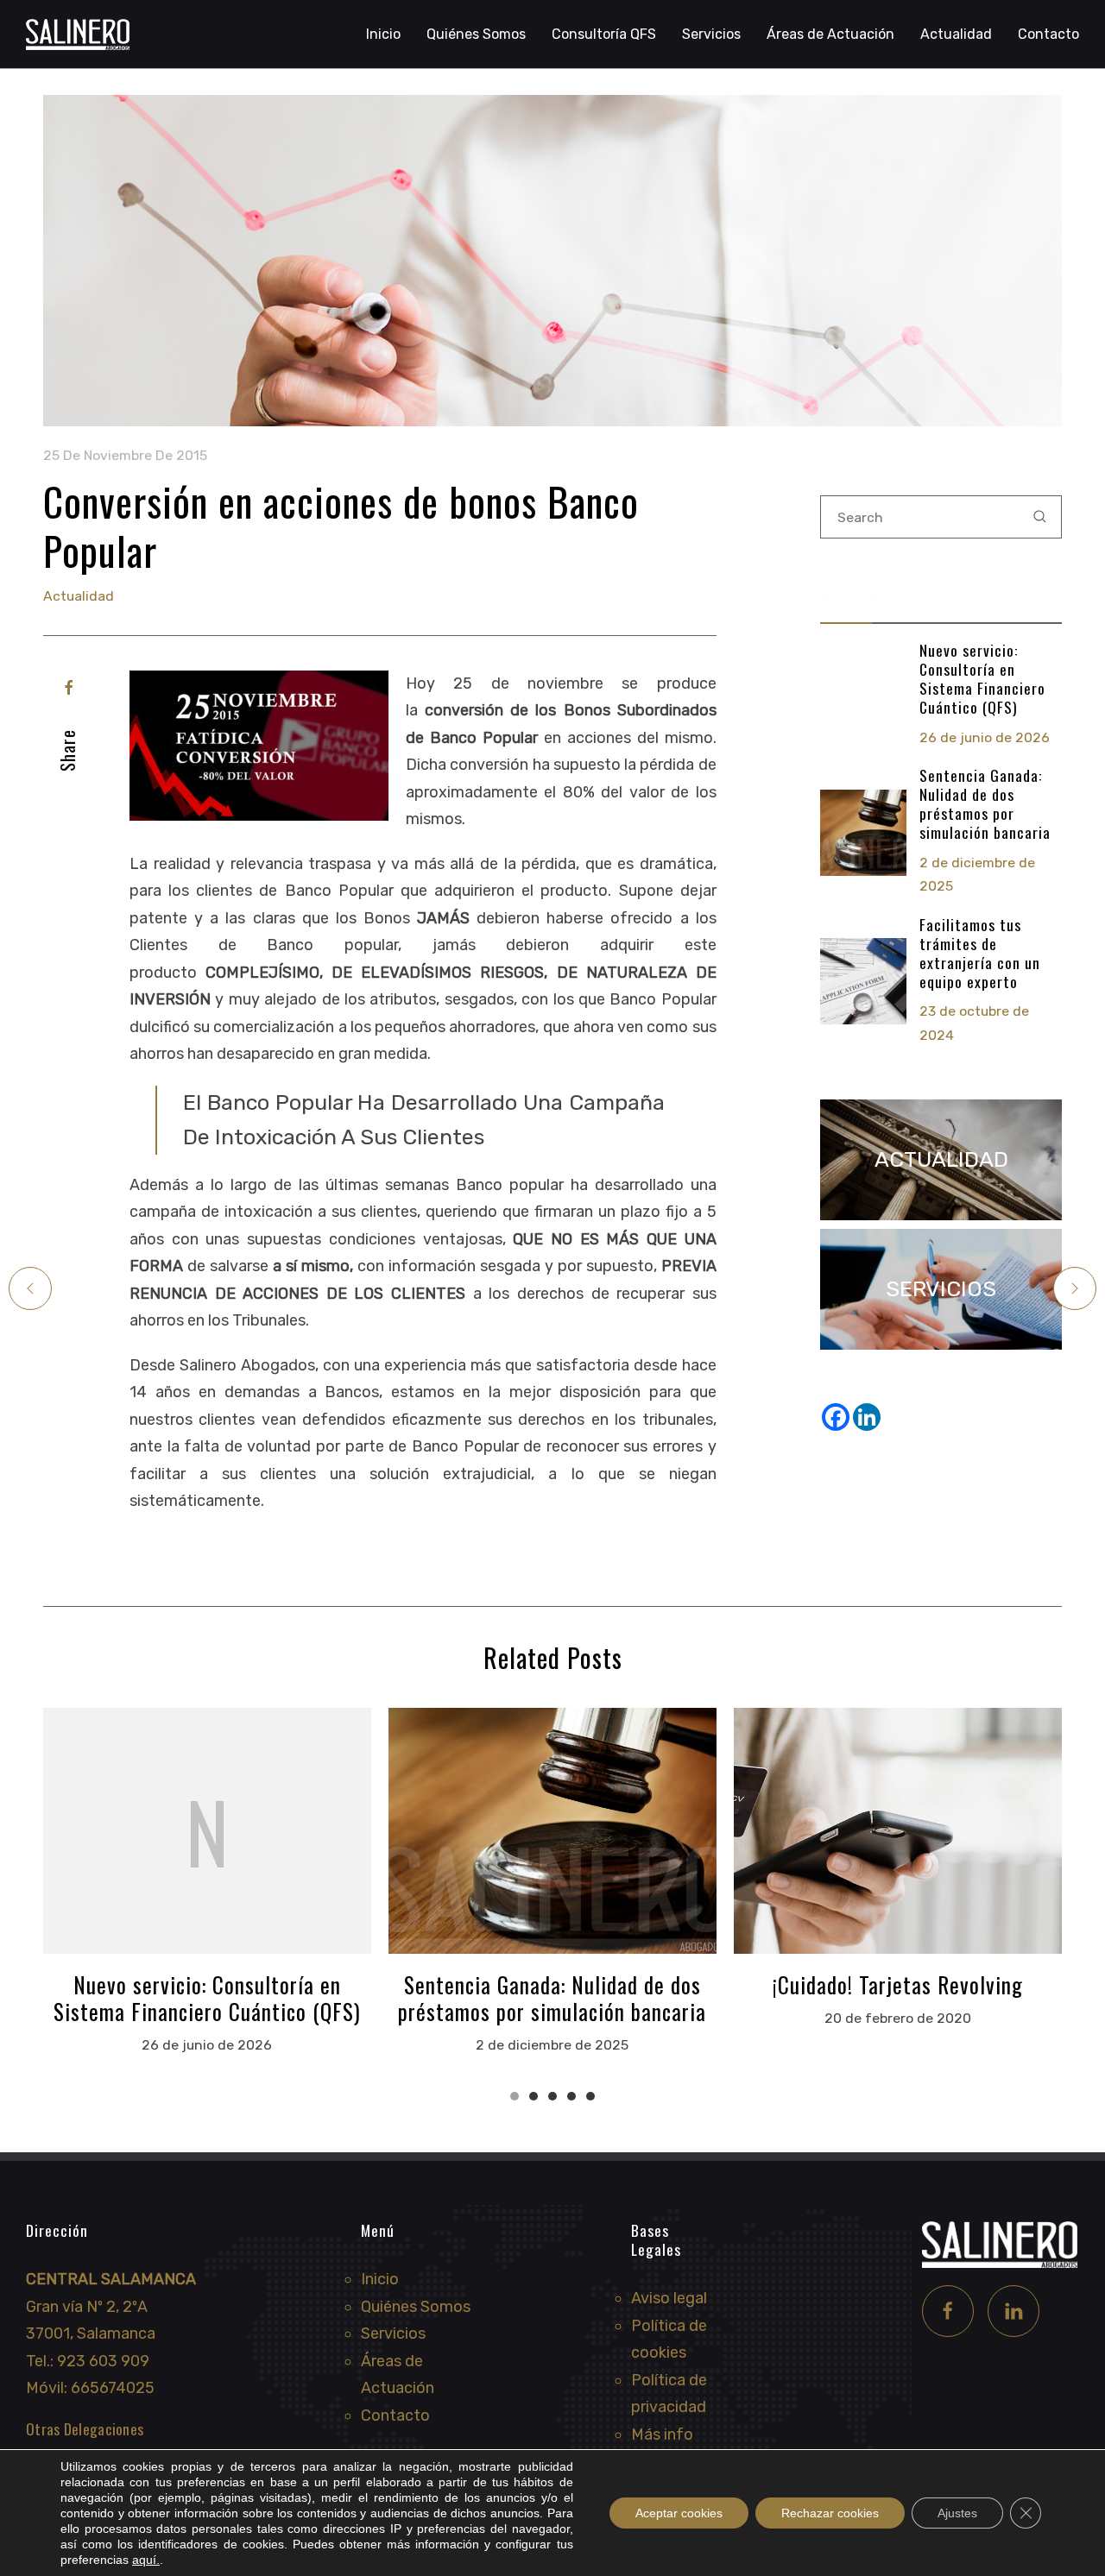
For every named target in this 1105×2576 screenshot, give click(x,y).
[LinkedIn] (1013, 2311)
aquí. (146, 2560)
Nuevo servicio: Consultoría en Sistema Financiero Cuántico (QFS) (982, 678)
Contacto (1048, 34)
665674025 (113, 2388)
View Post (207, 1830)
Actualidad (956, 34)
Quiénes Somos (476, 34)
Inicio (383, 34)
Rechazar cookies (830, 2513)
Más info (662, 2434)
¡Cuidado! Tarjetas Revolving (898, 1984)
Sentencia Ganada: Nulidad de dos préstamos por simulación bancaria (985, 803)
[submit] (1040, 517)
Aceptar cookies (679, 2513)
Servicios (393, 2334)
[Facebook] (69, 688)
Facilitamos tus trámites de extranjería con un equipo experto (980, 953)
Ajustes (957, 2513)
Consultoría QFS (604, 34)
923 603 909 (103, 2361)
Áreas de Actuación (830, 34)
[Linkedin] (867, 1417)
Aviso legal (669, 2298)
